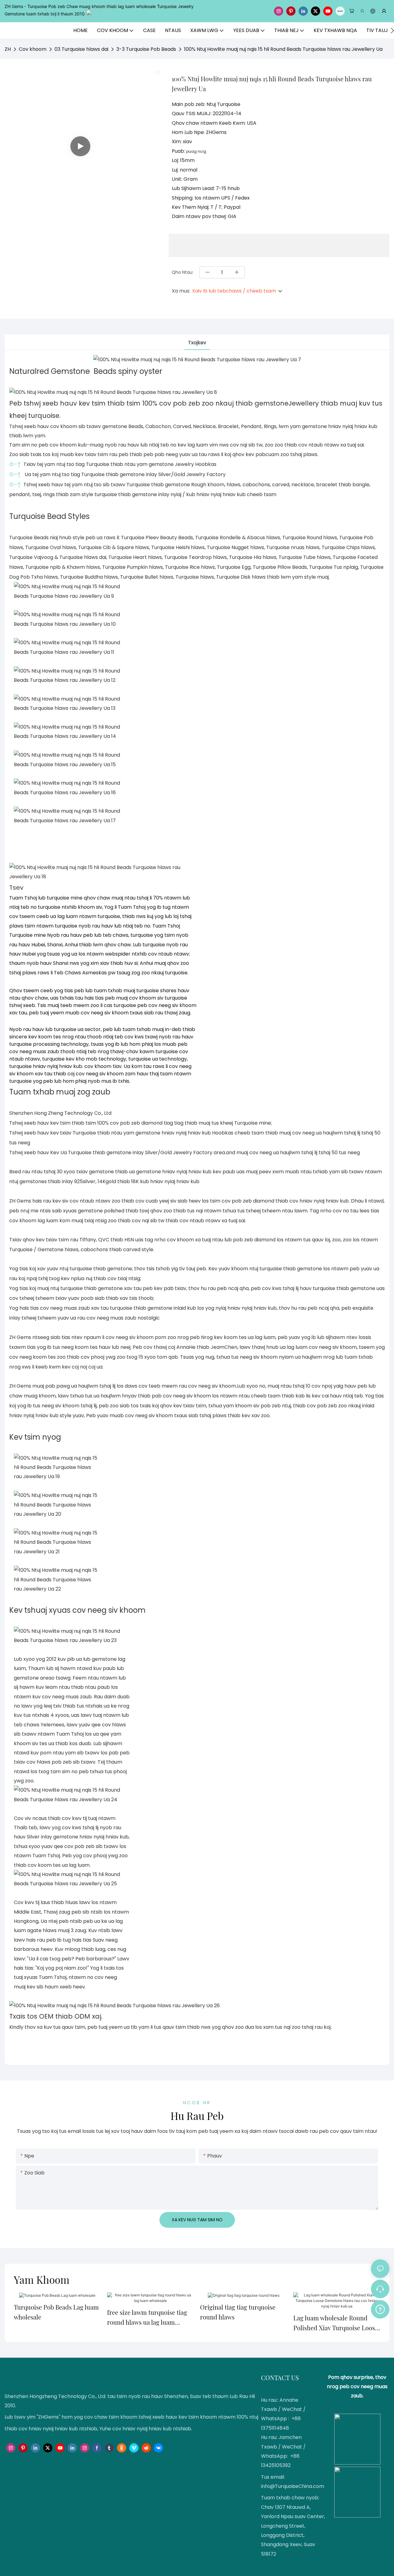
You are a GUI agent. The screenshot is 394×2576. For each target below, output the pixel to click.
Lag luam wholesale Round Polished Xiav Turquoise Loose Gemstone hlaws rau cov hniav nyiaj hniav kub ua (336, 2323)
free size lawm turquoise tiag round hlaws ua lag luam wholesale (147, 2318)
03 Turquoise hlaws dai (81, 49)
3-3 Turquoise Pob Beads (146, 49)
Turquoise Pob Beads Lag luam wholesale (56, 2312)
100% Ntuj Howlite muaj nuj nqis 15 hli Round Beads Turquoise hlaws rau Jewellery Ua (283, 49)
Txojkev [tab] (197, 343)
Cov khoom (33, 49)
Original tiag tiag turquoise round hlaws (238, 2312)
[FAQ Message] (380, 2308)
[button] (392, 30)
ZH (8, 49)
